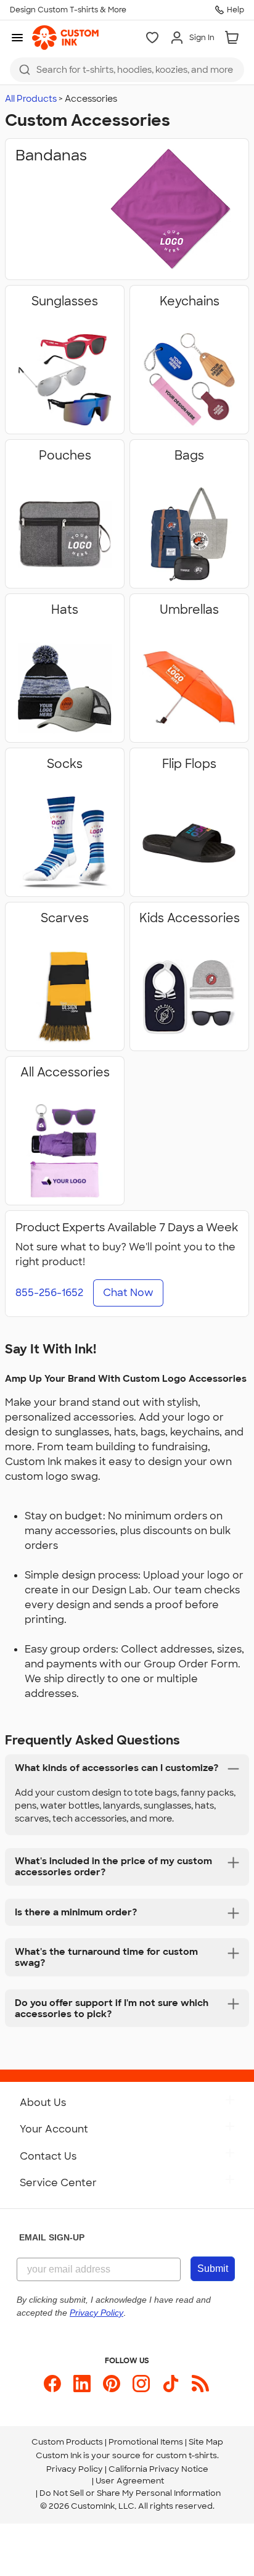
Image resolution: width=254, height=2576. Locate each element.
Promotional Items (146, 2442)
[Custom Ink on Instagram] (141, 2384)
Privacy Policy (75, 2469)
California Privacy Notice (158, 2469)
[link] (65, 38)
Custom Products (67, 2442)
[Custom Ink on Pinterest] (112, 2384)
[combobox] (127, 70)
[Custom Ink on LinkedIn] (82, 2384)
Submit (213, 2268)
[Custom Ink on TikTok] (171, 2384)
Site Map (206, 2442)
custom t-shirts (186, 2455)
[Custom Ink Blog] (200, 2384)
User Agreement (130, 2481)
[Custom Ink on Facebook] (52, 2384)
